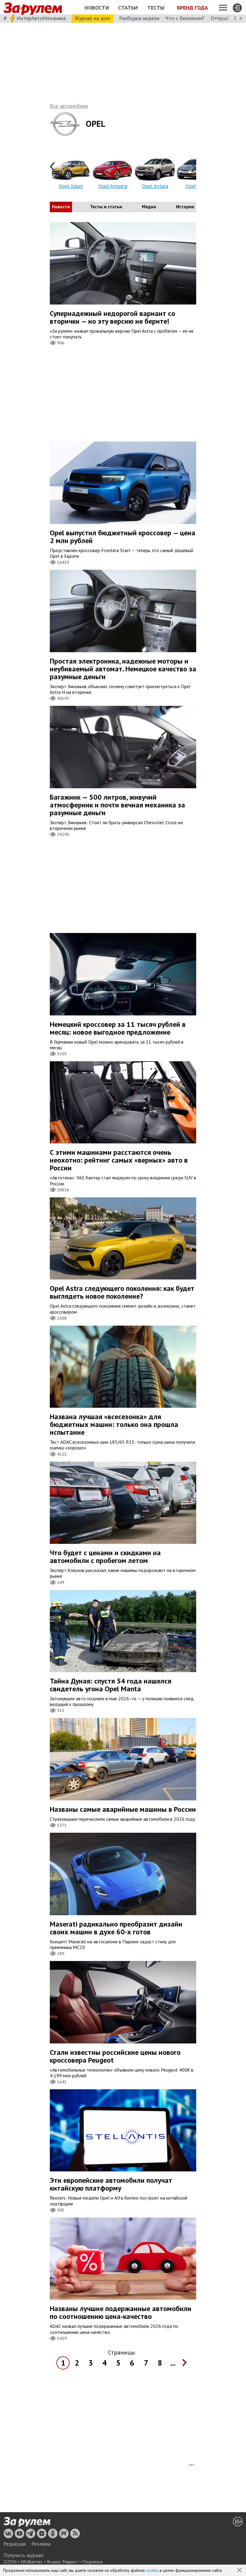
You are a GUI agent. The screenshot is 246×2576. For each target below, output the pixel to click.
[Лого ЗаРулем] (33, 7)
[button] (240, 2571)
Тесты (156, 8)
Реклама (41, 2544)
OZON (10, 2562)
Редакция (15, 2544)
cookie (152, 2570)
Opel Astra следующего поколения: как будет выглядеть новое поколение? (122, 1292)
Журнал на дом (92, 18)
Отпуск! (219, 18)
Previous (53, 167)
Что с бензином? (185, 18)
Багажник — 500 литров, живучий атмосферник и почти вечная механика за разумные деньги (117, 805)
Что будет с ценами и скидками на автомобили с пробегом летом (105, 1557)
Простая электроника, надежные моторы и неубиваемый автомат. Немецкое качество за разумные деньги (123, 669)
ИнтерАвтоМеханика (41, 18)
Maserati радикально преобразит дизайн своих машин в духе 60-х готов (116, 1928)
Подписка (92, 2562)
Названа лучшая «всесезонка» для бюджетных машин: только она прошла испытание (114, 1424)
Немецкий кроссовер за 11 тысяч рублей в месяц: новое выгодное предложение (118, 1028)
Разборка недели (139, 18)
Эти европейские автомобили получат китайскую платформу (111, 2184)
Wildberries (32, 2562)
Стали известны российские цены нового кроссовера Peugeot (115, 2056)
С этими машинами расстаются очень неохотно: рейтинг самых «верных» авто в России (119, 1160)
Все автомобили (69, 106)
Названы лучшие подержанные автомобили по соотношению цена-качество (121, 2312)
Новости (97, 8)
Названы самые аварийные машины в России (123, 1809)
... (173, 2363)
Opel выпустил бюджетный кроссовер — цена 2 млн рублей (123, 537)
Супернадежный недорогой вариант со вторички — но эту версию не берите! (112, 317)
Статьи (128, 8)
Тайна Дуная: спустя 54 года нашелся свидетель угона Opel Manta (111, 1685)
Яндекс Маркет (62, 2562)
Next (193, 167)
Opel (96, 124)
